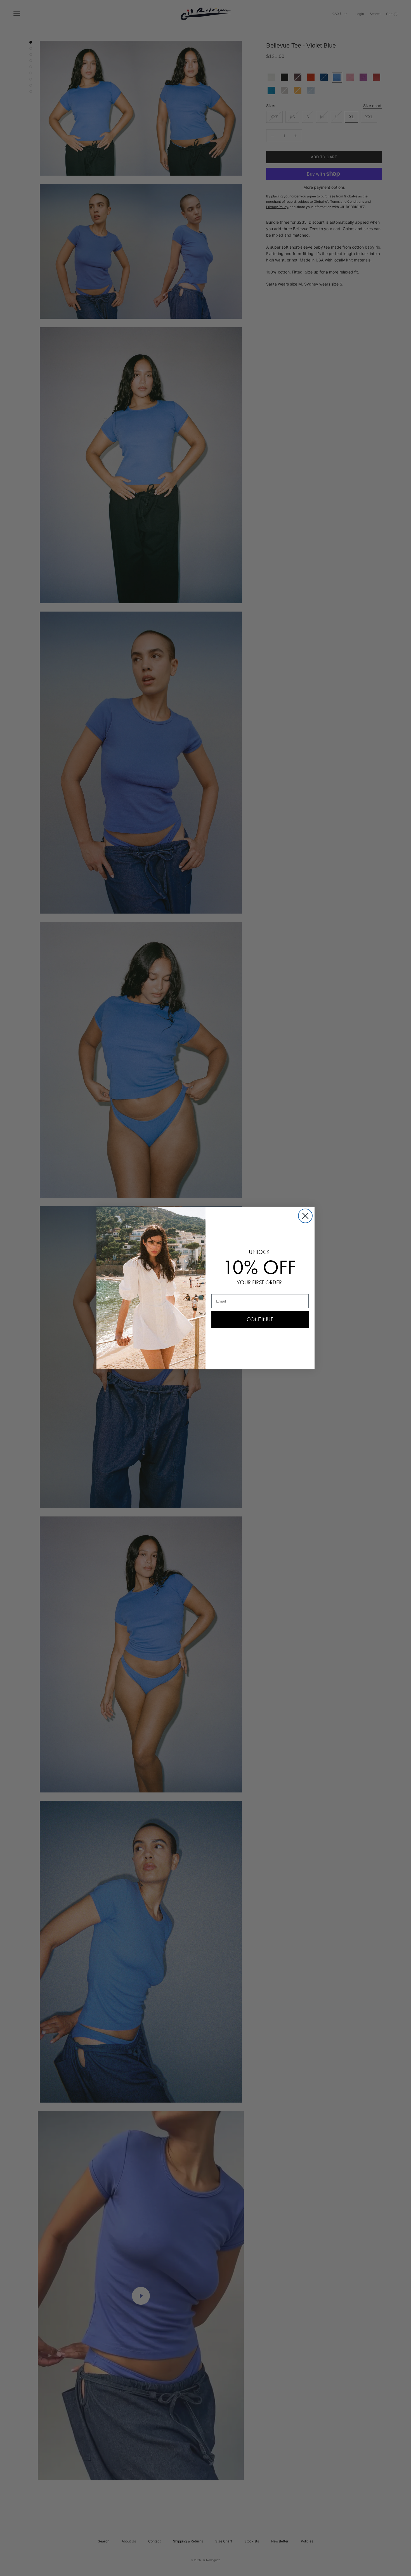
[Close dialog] (305, 1216)
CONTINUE (260, 1319)
